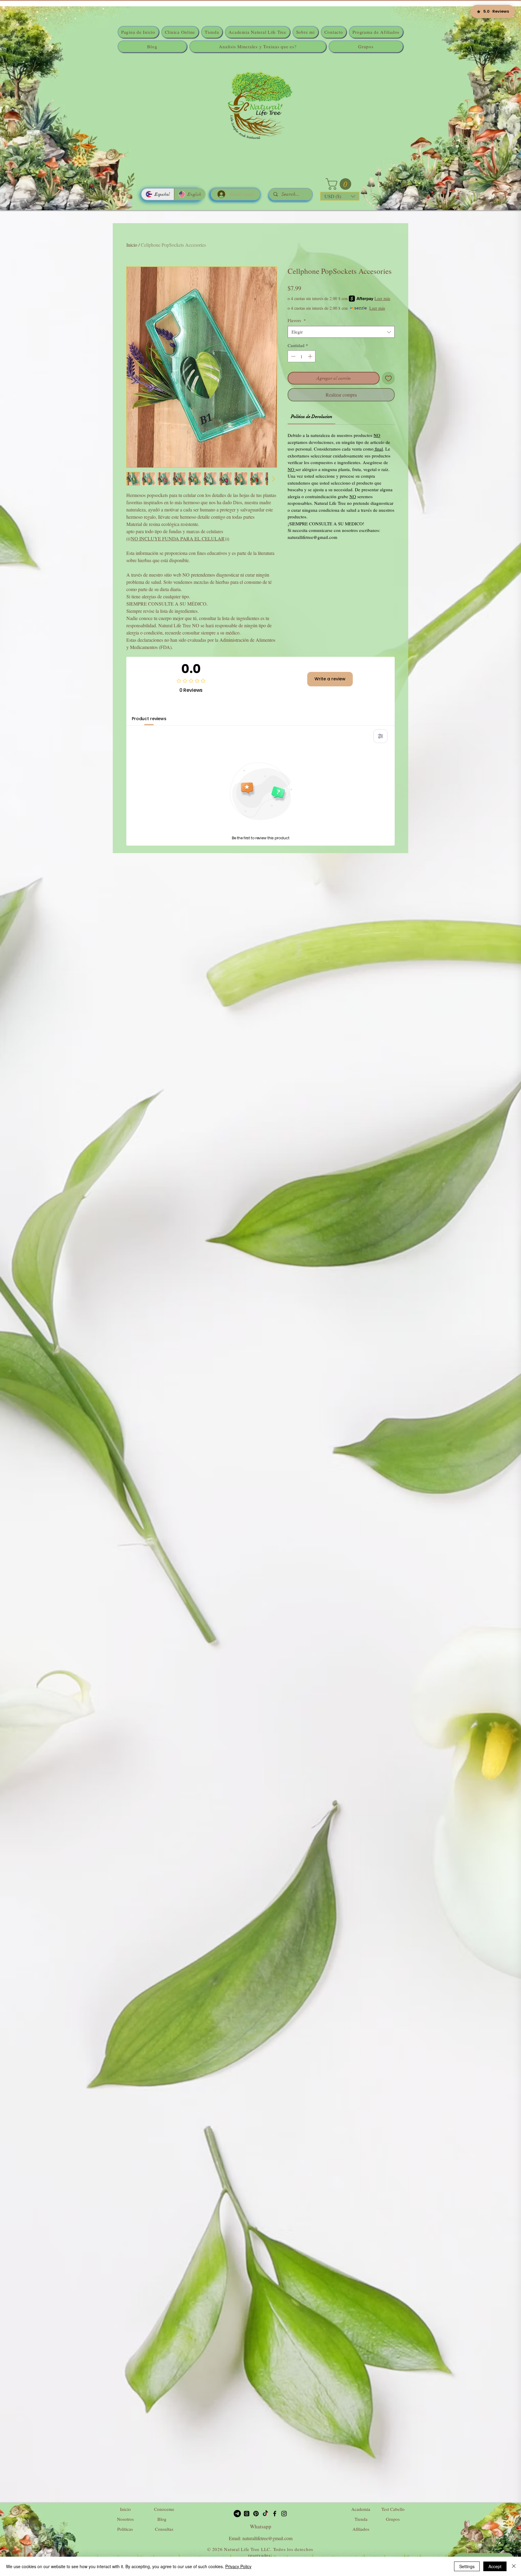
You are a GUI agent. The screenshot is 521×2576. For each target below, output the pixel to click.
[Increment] (311, 356)
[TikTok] (265, 2514)
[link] (312, 416)
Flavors (297, 320)
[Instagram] (284, 2514)
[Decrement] (293, 356)
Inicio (132, 245)
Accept (495, 2566)
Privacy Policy (238, 2566)
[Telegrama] (237, 2514)
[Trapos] (247, 2514)
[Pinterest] (256, 2514)
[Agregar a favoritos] (388, 378)
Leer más (382, 298)
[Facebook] (275, 2514)
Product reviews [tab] (149, 719)
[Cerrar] (514, 2566)
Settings (467, 2566)
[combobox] (341, 332)
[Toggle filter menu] (380, 736)
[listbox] (340, 196)
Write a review (330, 679)
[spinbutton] (302, 356)
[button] (340, 184)
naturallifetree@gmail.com (267, 2538)
